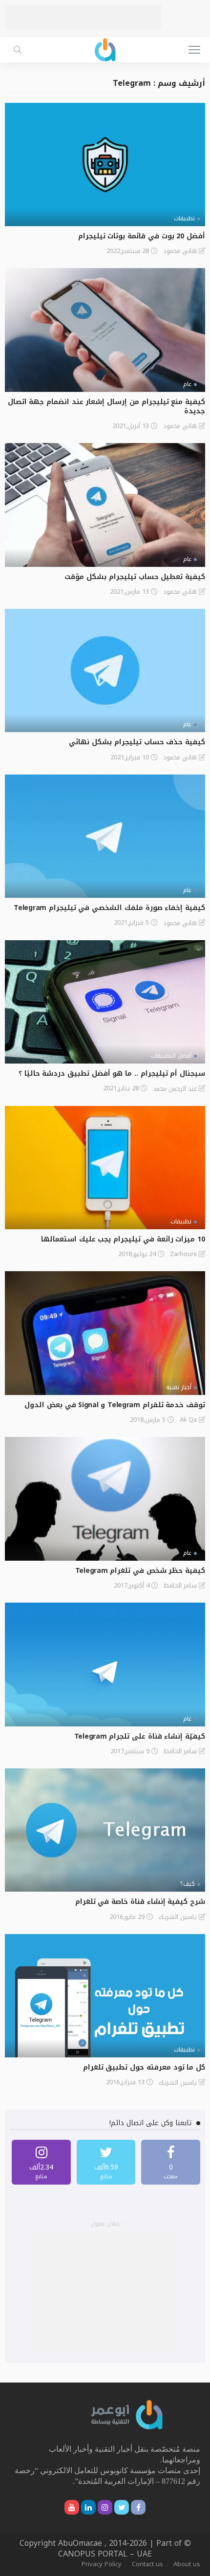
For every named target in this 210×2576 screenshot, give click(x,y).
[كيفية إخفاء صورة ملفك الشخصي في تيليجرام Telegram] (105, 836)
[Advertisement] (83, 17)
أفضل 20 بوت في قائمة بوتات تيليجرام (142, 236)
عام (187, 384)
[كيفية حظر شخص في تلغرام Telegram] (105, 1499)
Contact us (147, 2564)
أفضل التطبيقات (171, 1056)
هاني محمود (180, 251)
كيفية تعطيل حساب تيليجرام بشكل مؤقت (135, 577)
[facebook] (171, 2162)
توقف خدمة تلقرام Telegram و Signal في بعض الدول (115, 1405)
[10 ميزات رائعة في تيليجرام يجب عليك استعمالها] (105, 1168)
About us (187, 2564)
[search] (18, 50)
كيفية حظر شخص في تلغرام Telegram (140, 1571)
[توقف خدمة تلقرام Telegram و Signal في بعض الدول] (105, 1333)
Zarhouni (183, 1254)
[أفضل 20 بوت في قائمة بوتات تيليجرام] (105, 165)
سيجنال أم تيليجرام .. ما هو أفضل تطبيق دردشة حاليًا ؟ (112, 1074)
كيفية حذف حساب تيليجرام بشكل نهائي (137, 742)
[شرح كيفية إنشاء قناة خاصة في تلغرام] (105, 1830)
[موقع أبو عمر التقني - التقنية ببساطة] (105, 48)
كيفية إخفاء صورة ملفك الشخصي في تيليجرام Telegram (109, 908)
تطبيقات (184, 218)
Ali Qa (188, 1420)
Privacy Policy (102, 2564)
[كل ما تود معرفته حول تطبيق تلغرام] (105, 1996)
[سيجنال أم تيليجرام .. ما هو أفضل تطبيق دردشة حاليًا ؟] (105, 1002)
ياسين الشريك (178, 1917)
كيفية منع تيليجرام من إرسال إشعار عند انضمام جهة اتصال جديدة (106, 407)
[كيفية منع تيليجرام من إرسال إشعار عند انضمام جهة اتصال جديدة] (105, 330)
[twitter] (106, 2162)
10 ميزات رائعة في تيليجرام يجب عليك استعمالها (123, 1239)
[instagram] (41, 2162)
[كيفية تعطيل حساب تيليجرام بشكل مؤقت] (105, 505)
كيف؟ (188, 1884)
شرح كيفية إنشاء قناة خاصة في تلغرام (140, 1902)
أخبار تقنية (179, 1387)
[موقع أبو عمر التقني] (127, 2414)
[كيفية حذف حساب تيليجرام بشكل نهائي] (105, 670)
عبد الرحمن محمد (175, 1089)
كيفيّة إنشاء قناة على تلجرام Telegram (140, 1736)
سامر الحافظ (180, 1586)
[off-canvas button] (194, 50)
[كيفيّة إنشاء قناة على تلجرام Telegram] (105, 1664)
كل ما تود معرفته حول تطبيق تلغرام (144, 2067)
